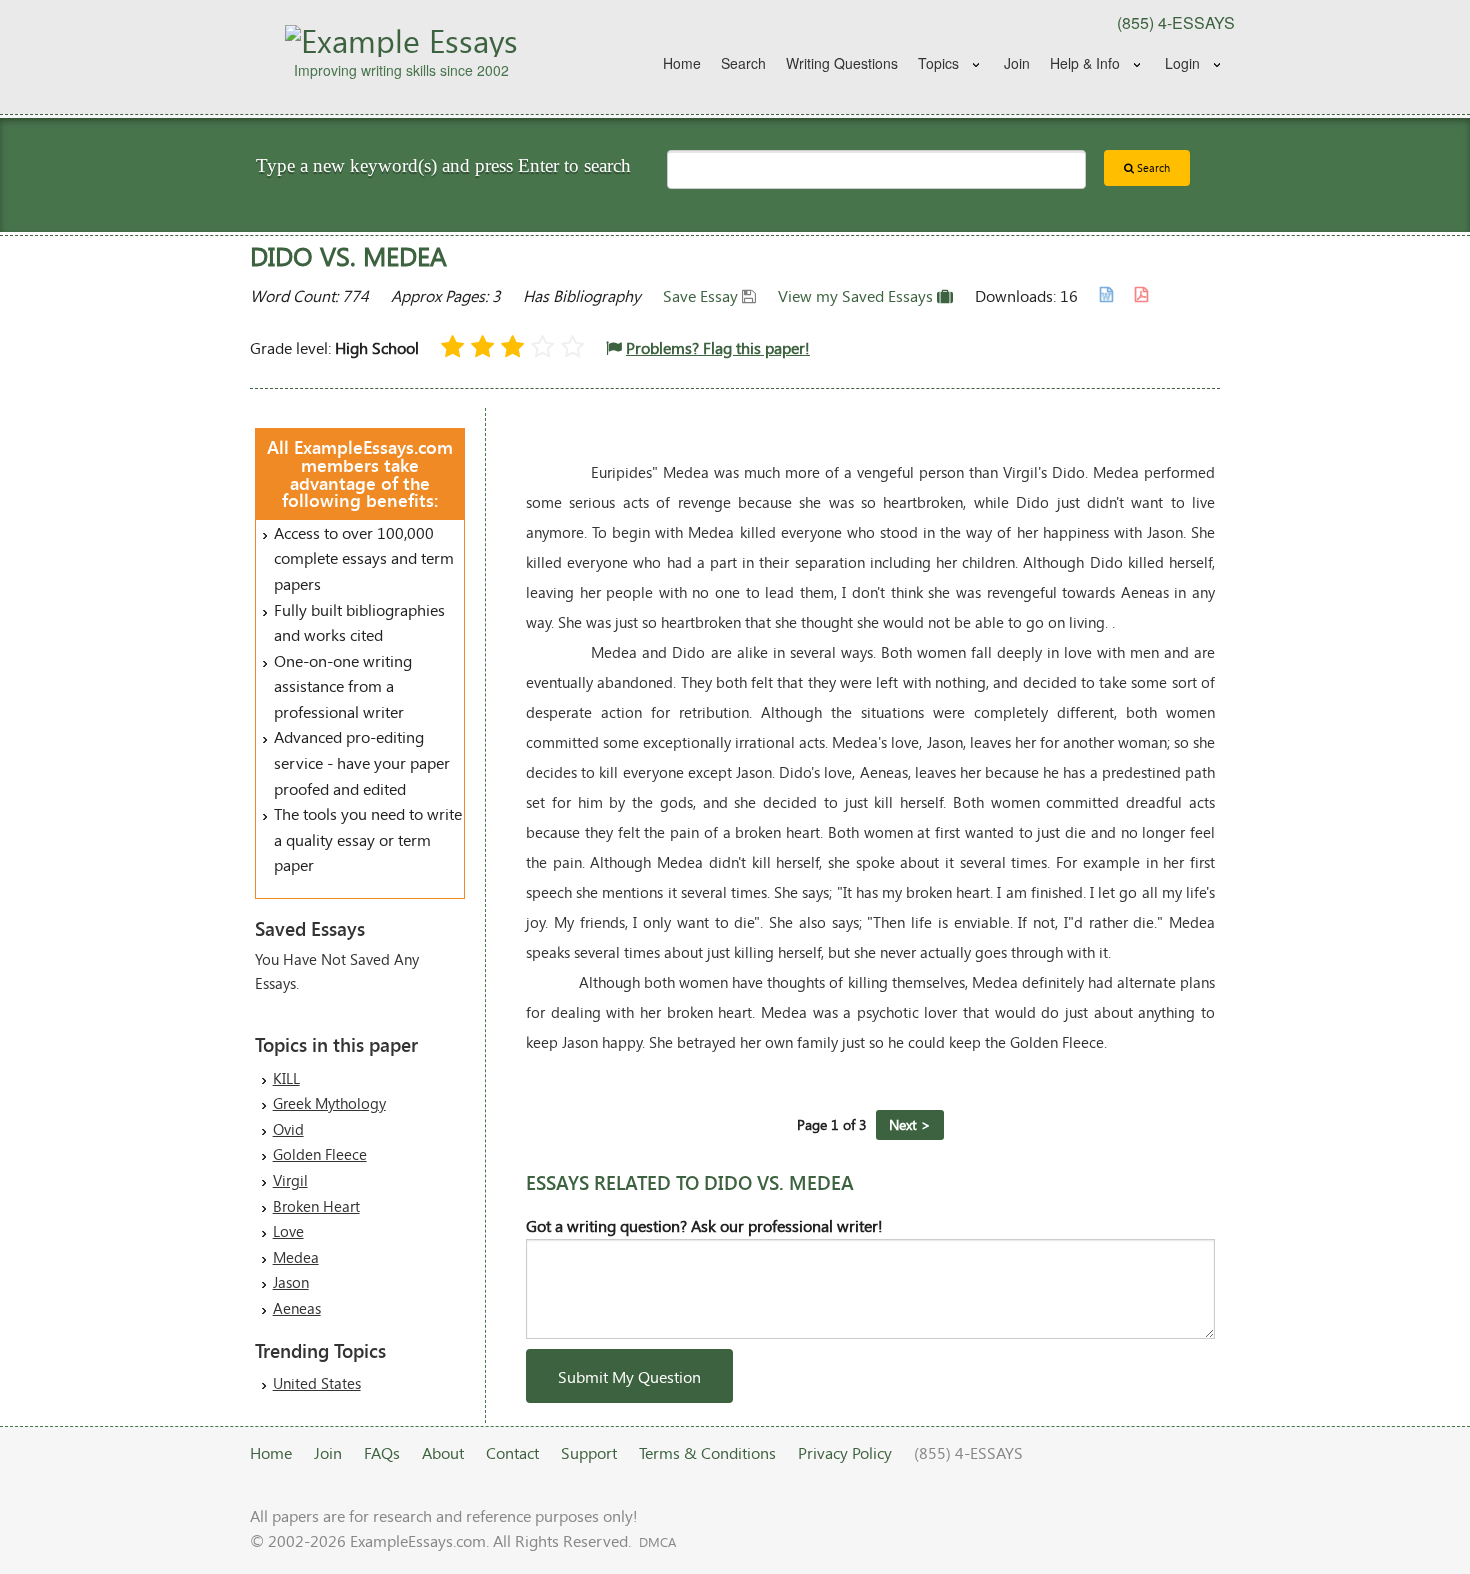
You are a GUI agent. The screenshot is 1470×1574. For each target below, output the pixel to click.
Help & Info (1085, 63)
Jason (291, 1282)
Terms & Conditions (707, 1452)
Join (1017, 63)
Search (743, 63)
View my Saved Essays (857, 295)
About (443, 1452)
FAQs (382, 1452)
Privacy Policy (845, 1452)
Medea (296, 1257)
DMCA (657, 1542)
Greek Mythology (329, 1103)
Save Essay (702, 295)
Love (288, 1231)
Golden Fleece (320, 1154)
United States (317, 1383)
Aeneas (297, 1308)
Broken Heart (316, 1206)
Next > (910, 1124)
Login (1182, 63)
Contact (512, 1452)
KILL (286, 1078)
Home (682, 63)
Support (589, 1452)
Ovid (288, 1129)
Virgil (290, 1180)
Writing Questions (842, 63)
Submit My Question (629, 1376)
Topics (938, 63)
